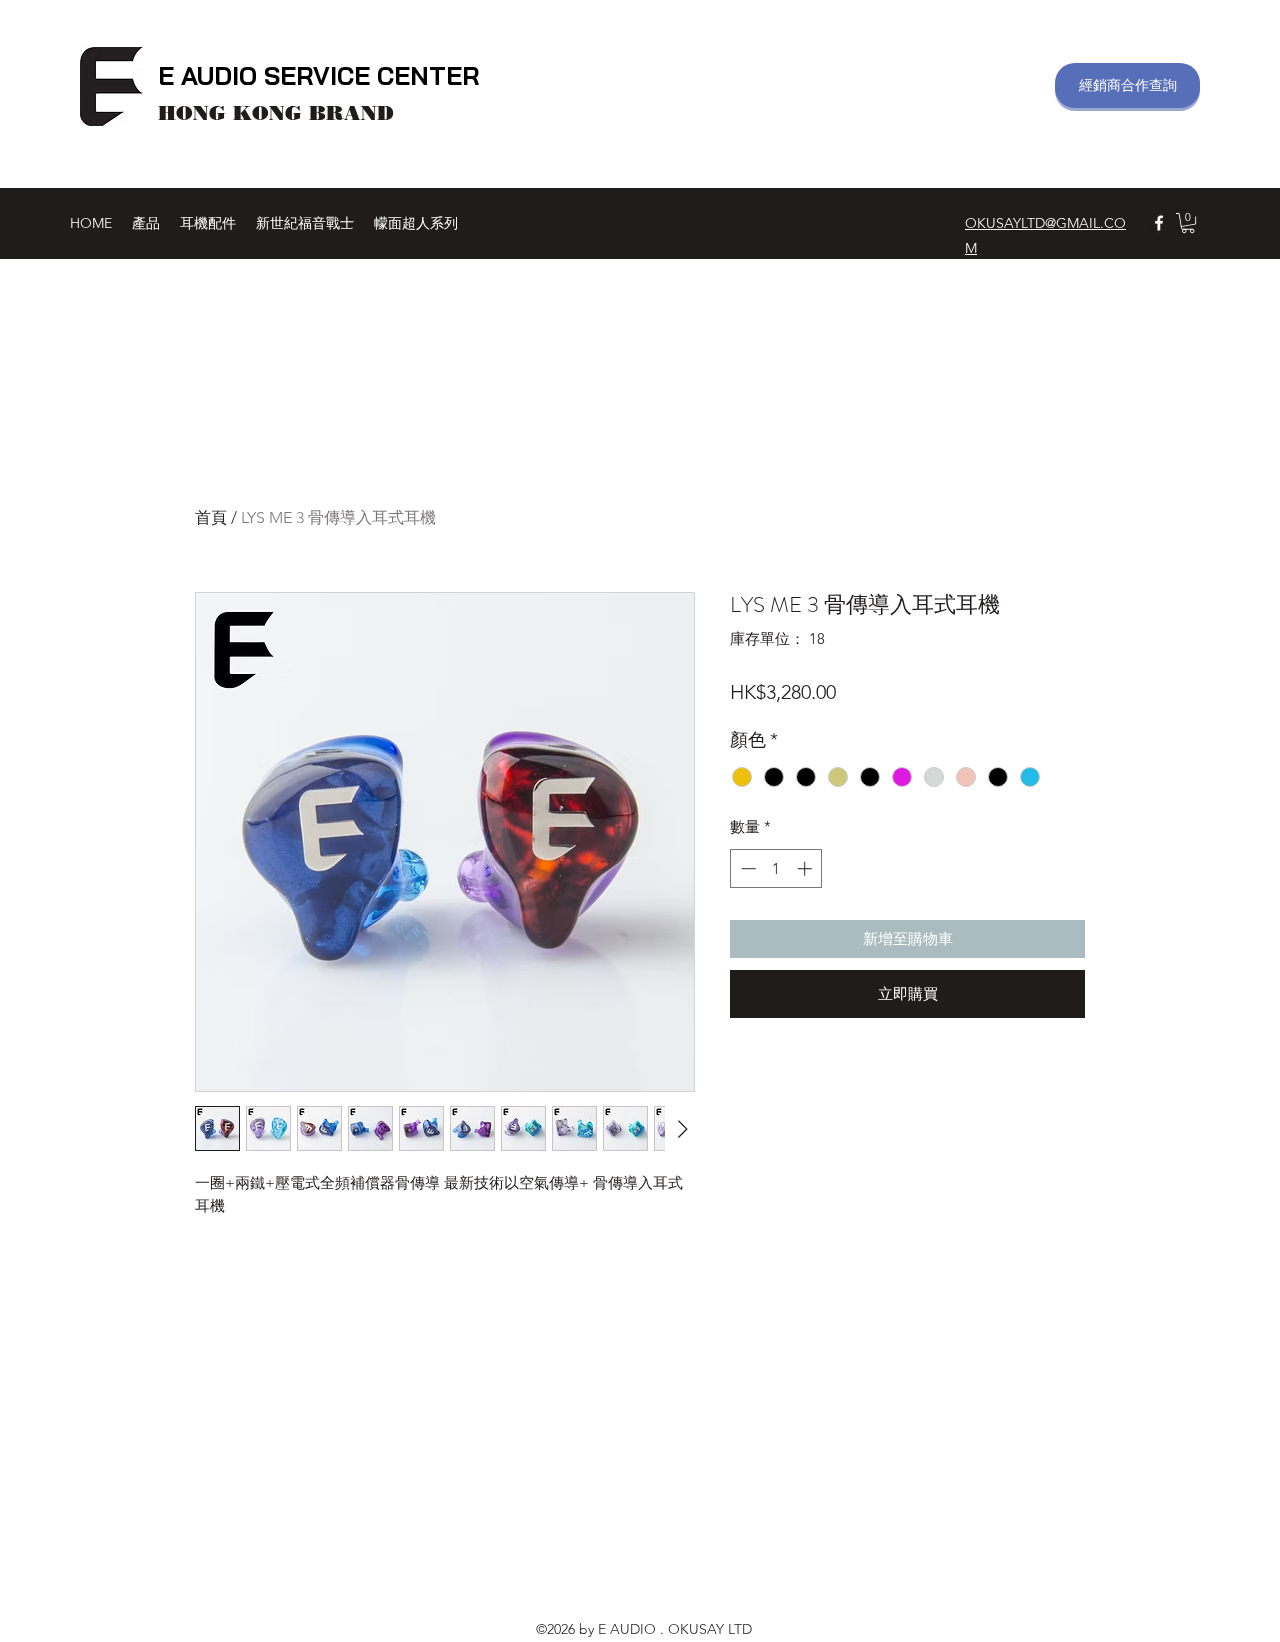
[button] (1188, 223)
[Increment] (806, 868)
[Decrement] (746, 868)
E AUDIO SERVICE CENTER (318, 75)
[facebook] (1159, 223)
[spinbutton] (776, 868)
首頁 (211, 517)
